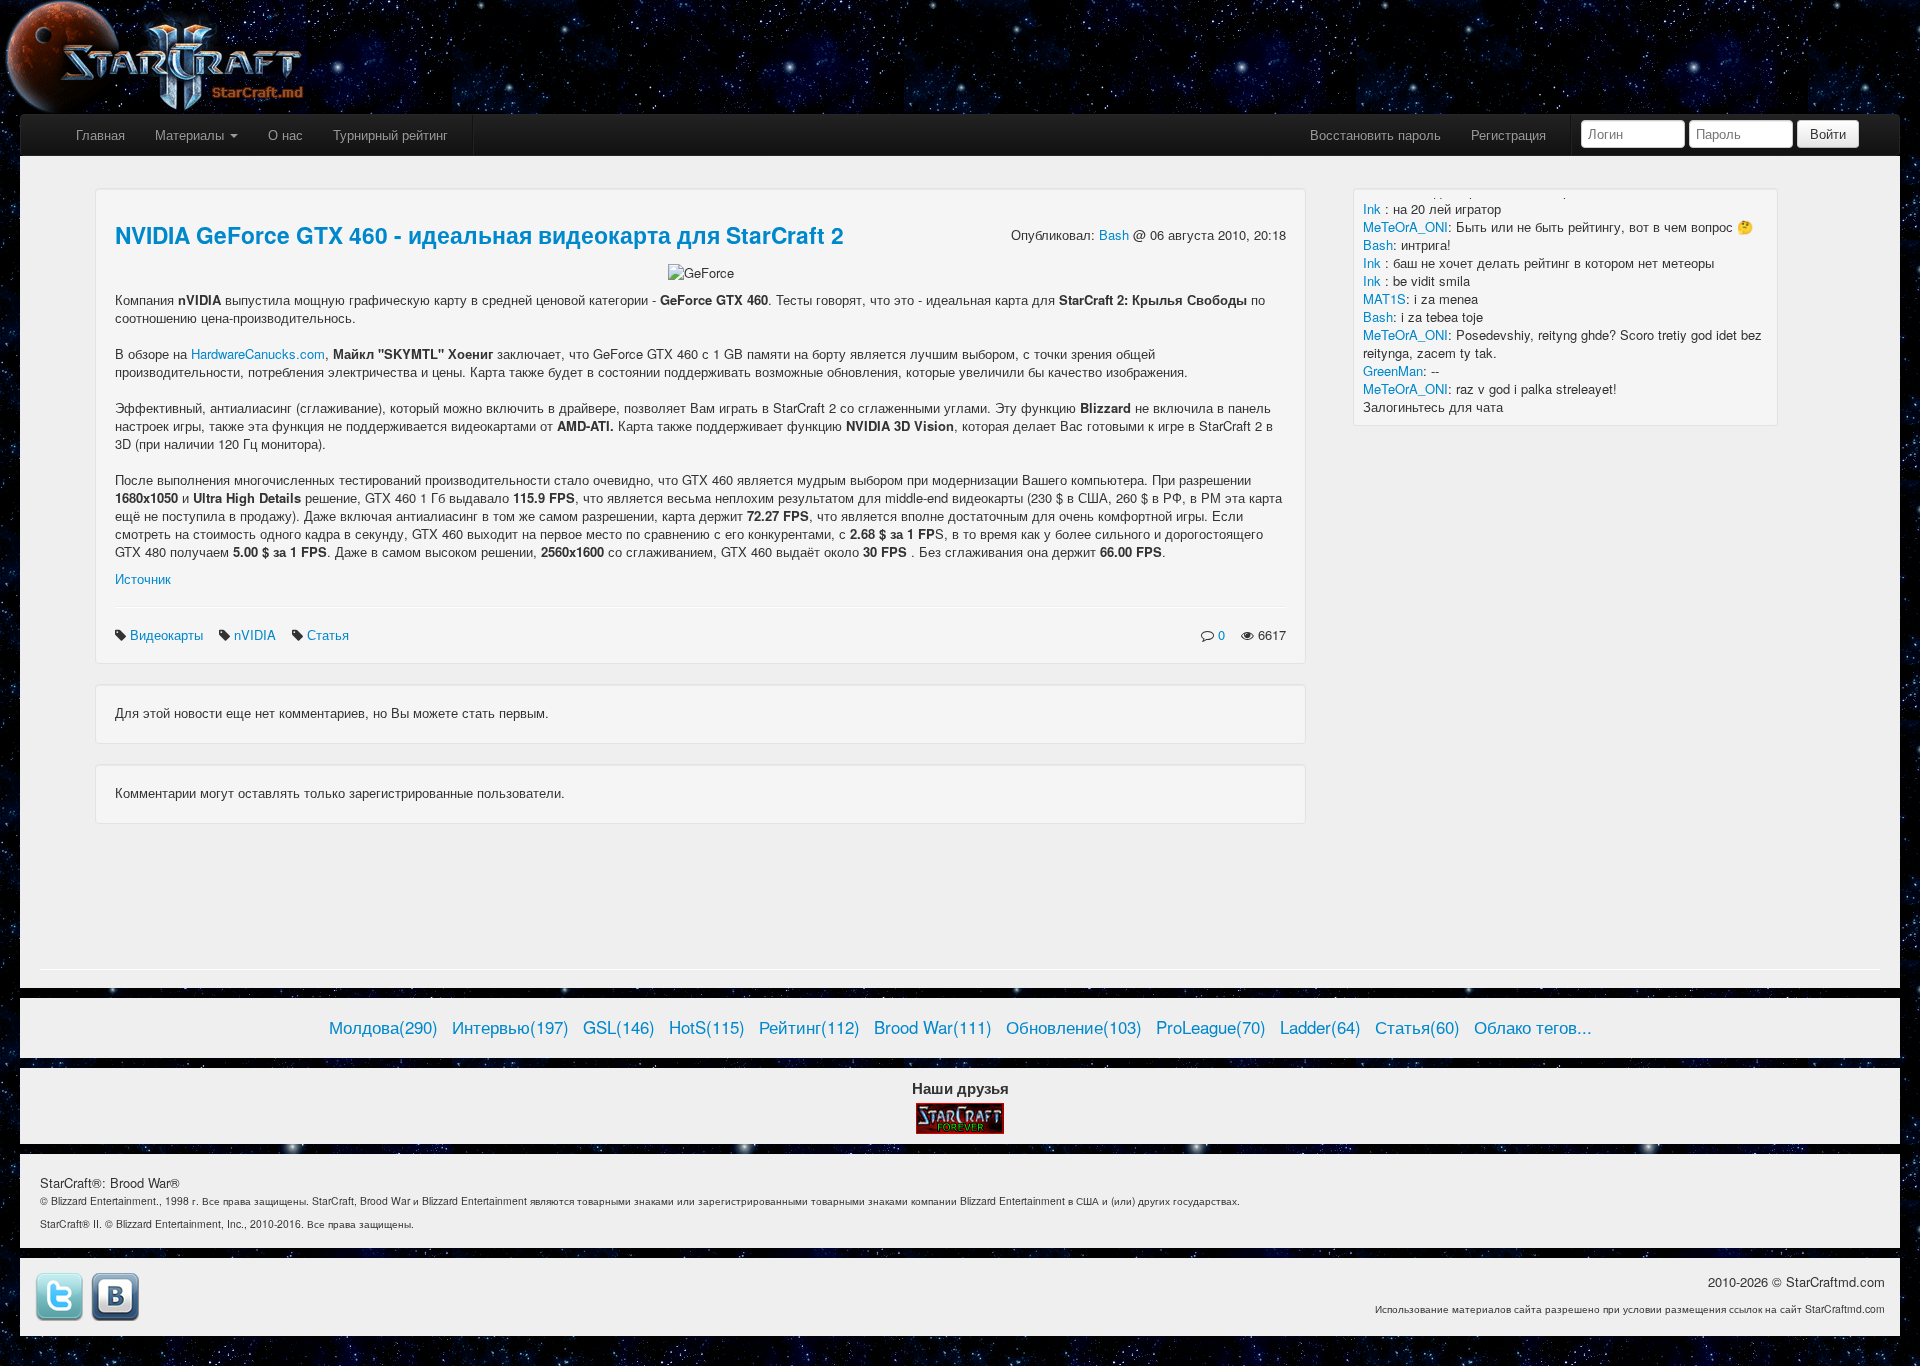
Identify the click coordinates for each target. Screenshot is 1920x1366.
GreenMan (1393, 370)
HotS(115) (707, 1027)
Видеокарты (168, 634)
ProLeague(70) (1211, 1027)
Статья (330, 634)
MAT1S (1384, 298)
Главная (100, 134)
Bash (1116, 234)
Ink (1374, 208)
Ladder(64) (1320, 1027)
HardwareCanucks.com (258, 353)
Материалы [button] (191, 134)
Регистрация (1508, 134)
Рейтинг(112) (809, 1027)
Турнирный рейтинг (390, 134)
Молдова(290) (383, 1027)
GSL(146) (619, 1027)
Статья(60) (1417, 1027)
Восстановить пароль (1375, 134)
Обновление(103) (1074, 1027)
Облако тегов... (1533, 1027)
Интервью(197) (510, 1027)
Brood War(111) (933, 1027)
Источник (143, 578)
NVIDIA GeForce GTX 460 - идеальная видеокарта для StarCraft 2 (479, 234)
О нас (285, 134)
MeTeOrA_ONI (1405, 226)
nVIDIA (257, 634)
